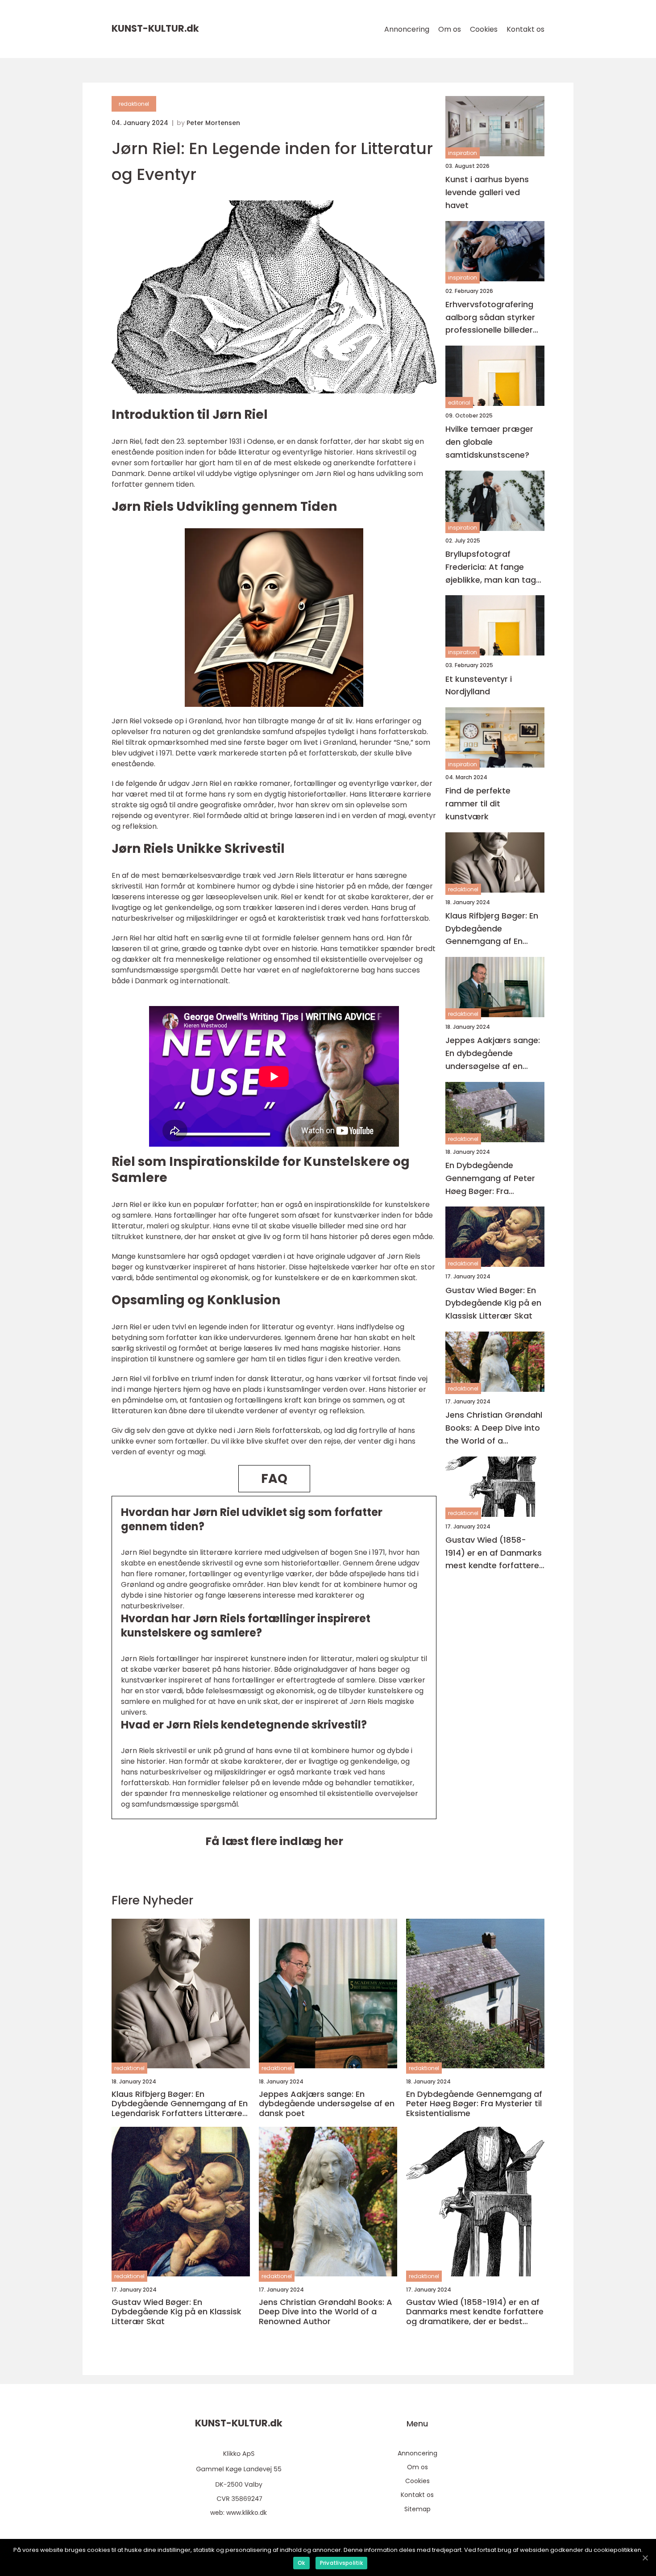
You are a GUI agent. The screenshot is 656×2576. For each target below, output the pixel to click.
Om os (450, 29)
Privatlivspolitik (341, 2563)
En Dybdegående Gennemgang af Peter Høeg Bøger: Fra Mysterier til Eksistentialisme (490, 1179)
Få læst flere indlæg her (274, 1841)
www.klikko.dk (247, 2513)
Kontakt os (525, 29)
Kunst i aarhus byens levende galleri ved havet (487, 192)
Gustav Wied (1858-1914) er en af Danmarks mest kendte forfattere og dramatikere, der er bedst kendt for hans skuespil (494, 1553)
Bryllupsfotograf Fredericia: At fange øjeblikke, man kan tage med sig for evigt (493, 567)
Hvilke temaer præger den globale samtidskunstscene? (489, 442)
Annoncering (407, 29)
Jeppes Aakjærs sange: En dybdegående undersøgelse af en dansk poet (493, 1054)
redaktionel (134, 104)
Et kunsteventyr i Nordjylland (479, 685)
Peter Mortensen (213, 123)
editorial (459, 403)
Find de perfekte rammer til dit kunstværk (478, 804)
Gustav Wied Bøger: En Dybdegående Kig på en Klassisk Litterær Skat (493, 1303)
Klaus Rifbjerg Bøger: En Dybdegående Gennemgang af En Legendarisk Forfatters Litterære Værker (492, 929)
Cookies (484, 29)
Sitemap (417, 2509)
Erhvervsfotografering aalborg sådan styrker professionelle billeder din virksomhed (490, 318)
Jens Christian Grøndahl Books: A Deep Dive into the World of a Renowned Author (494, 1428)
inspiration (463, 153)
